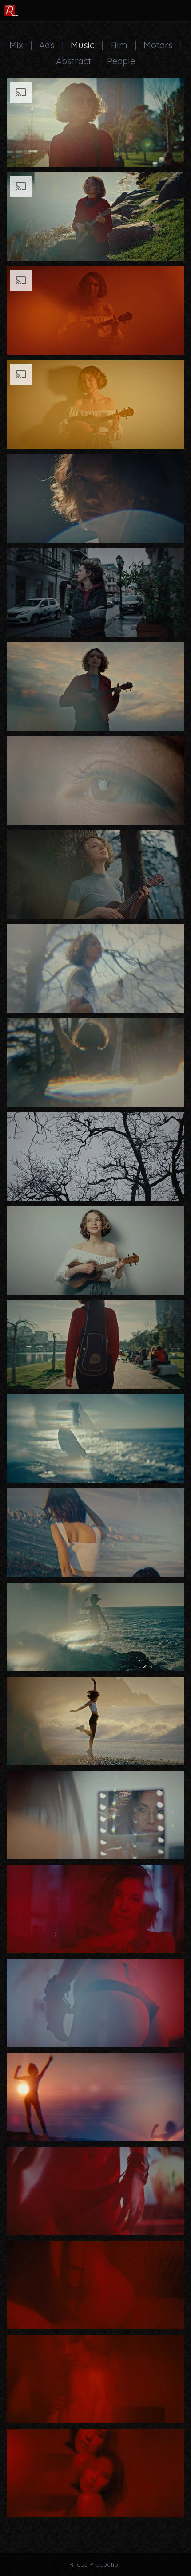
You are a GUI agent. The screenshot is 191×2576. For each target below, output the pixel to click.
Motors (158, 45)
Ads (47, 45)
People (121, 61)
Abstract (74, 61)
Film (119, 45)
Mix (16, 45)
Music (82, 45)
